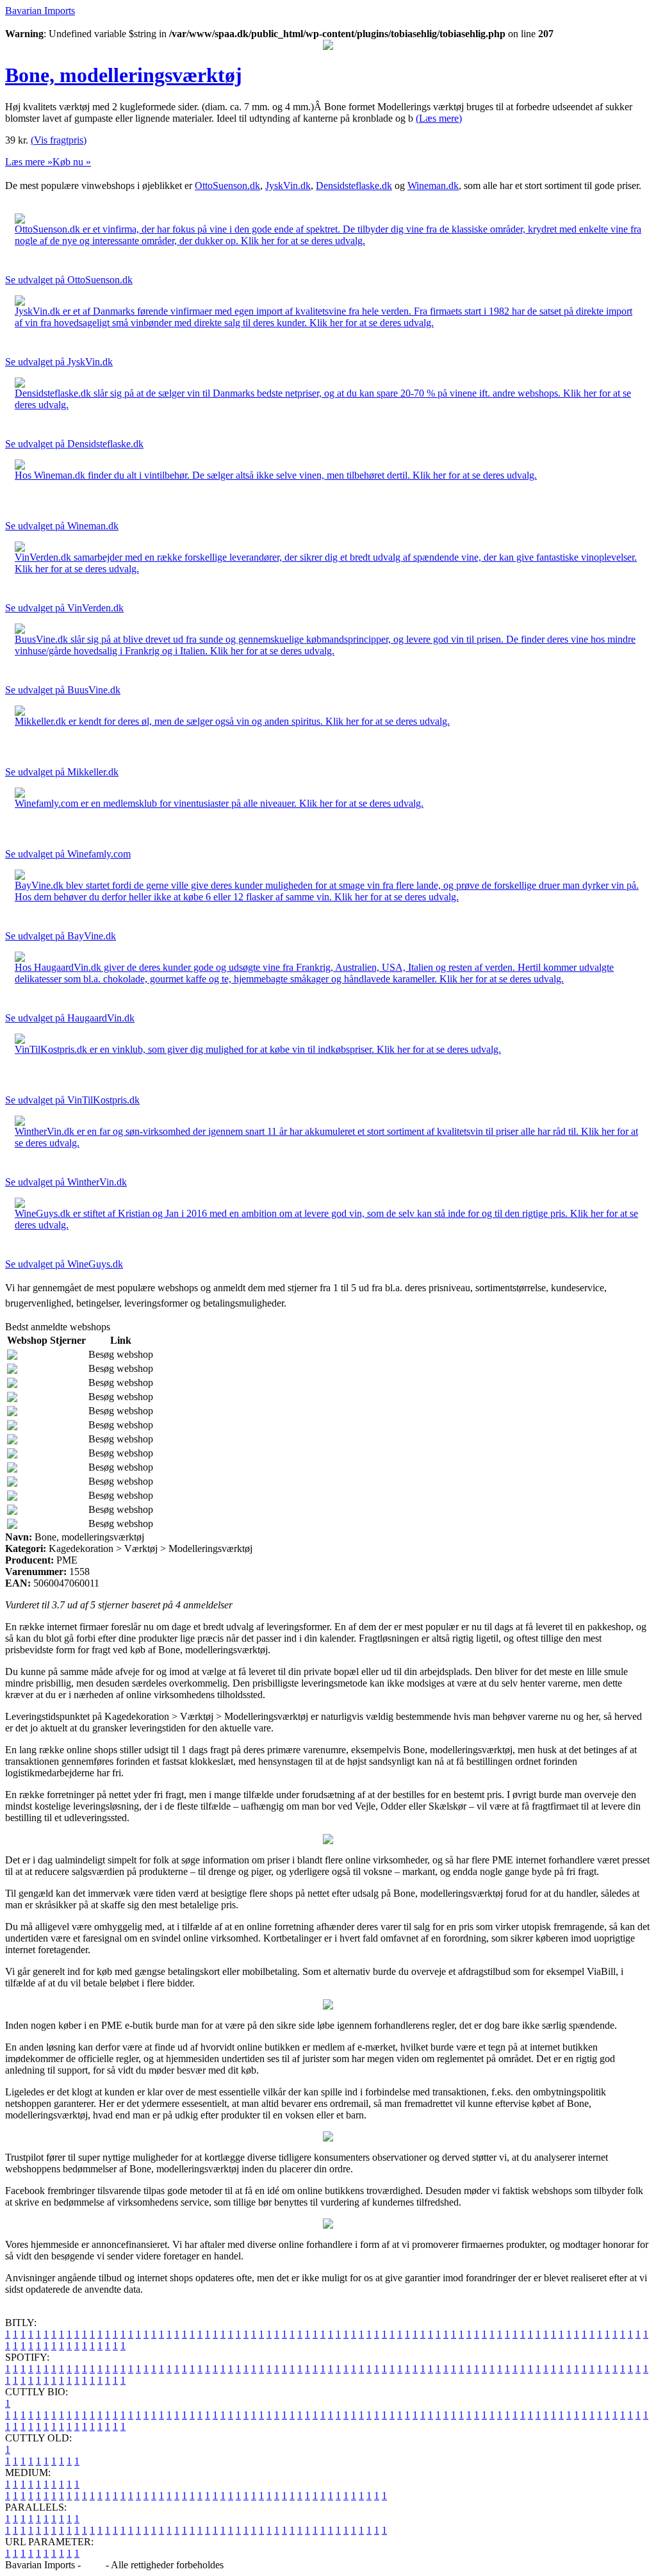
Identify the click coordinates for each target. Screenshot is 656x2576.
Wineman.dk (433, 186)
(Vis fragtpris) (59, 140)
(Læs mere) (439, 118)
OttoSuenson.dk (227, 186)
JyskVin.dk (288, 186)
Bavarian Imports (40, 11)
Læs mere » (29, 162)
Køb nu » (72, 162)
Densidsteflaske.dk (354, 186)
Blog (93, 2565)
